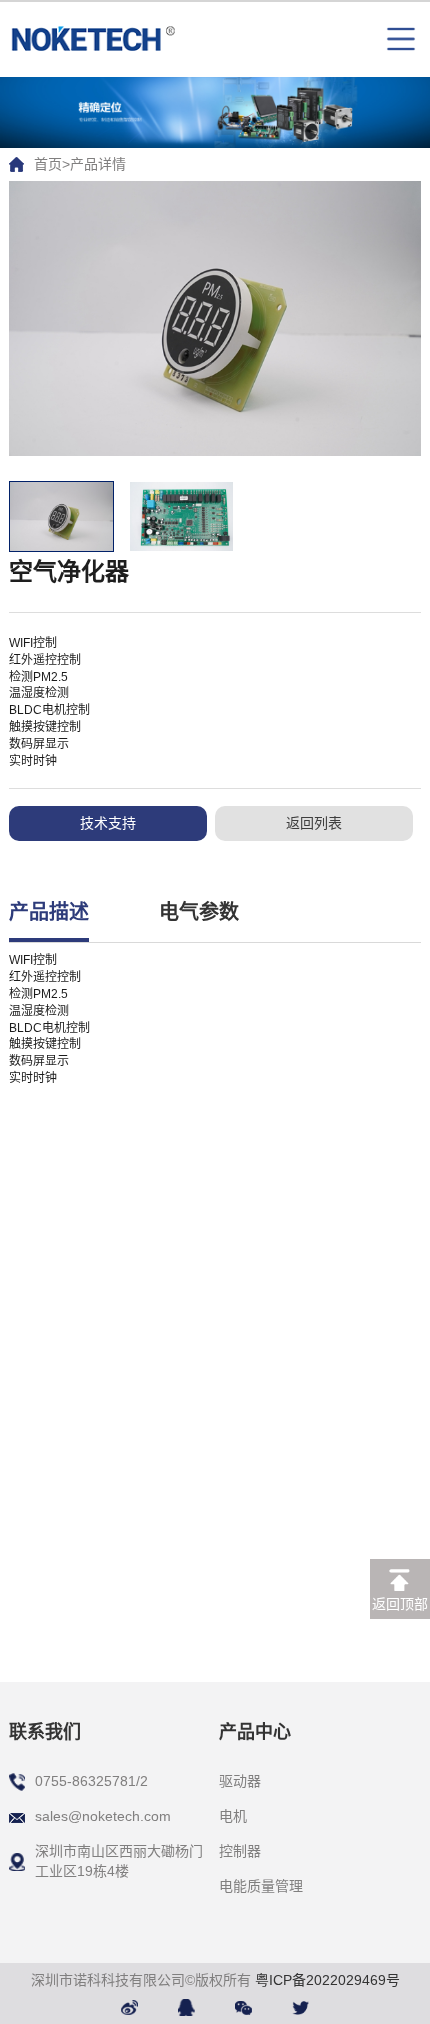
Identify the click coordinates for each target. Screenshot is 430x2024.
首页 (48, 164)
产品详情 (98, 164)
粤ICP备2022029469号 (327, 1980)
